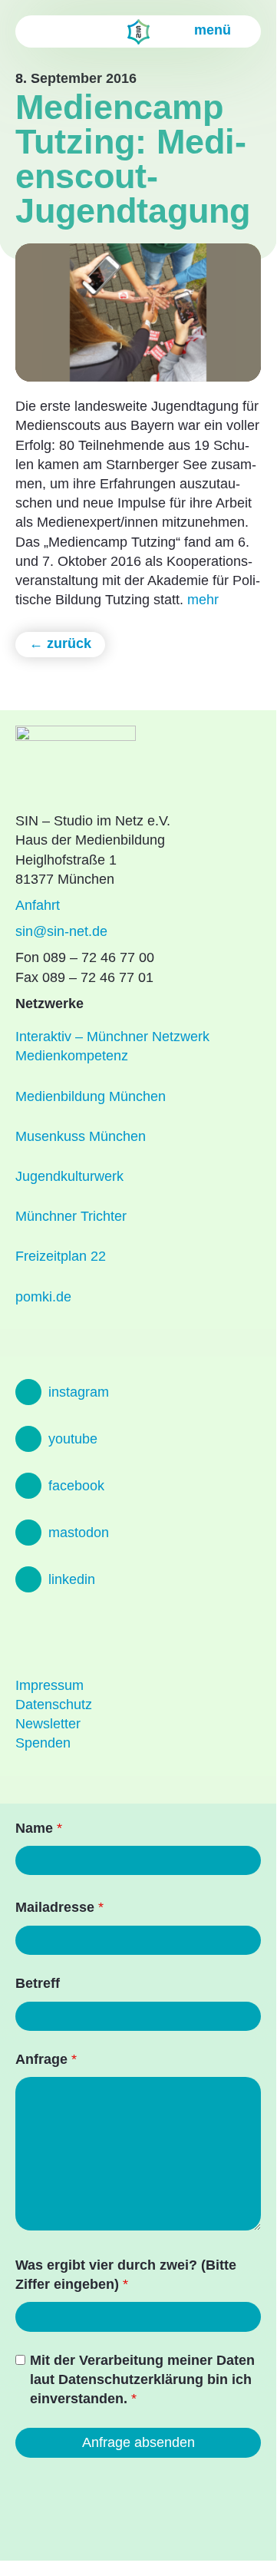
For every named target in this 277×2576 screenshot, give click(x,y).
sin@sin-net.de (61, 931)
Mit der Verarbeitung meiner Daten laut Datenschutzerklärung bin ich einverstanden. (142, 2379)
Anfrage (46, 2059)
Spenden (43, 1743)
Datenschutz (54, 1705)
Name (39, 1828)
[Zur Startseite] (138, 32)
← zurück (60, 643)
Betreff (38, 1983)
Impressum (49, 1685)
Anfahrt (38, 905)
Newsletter (48, 1724)
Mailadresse (59, 1907)
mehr (203, 600)
